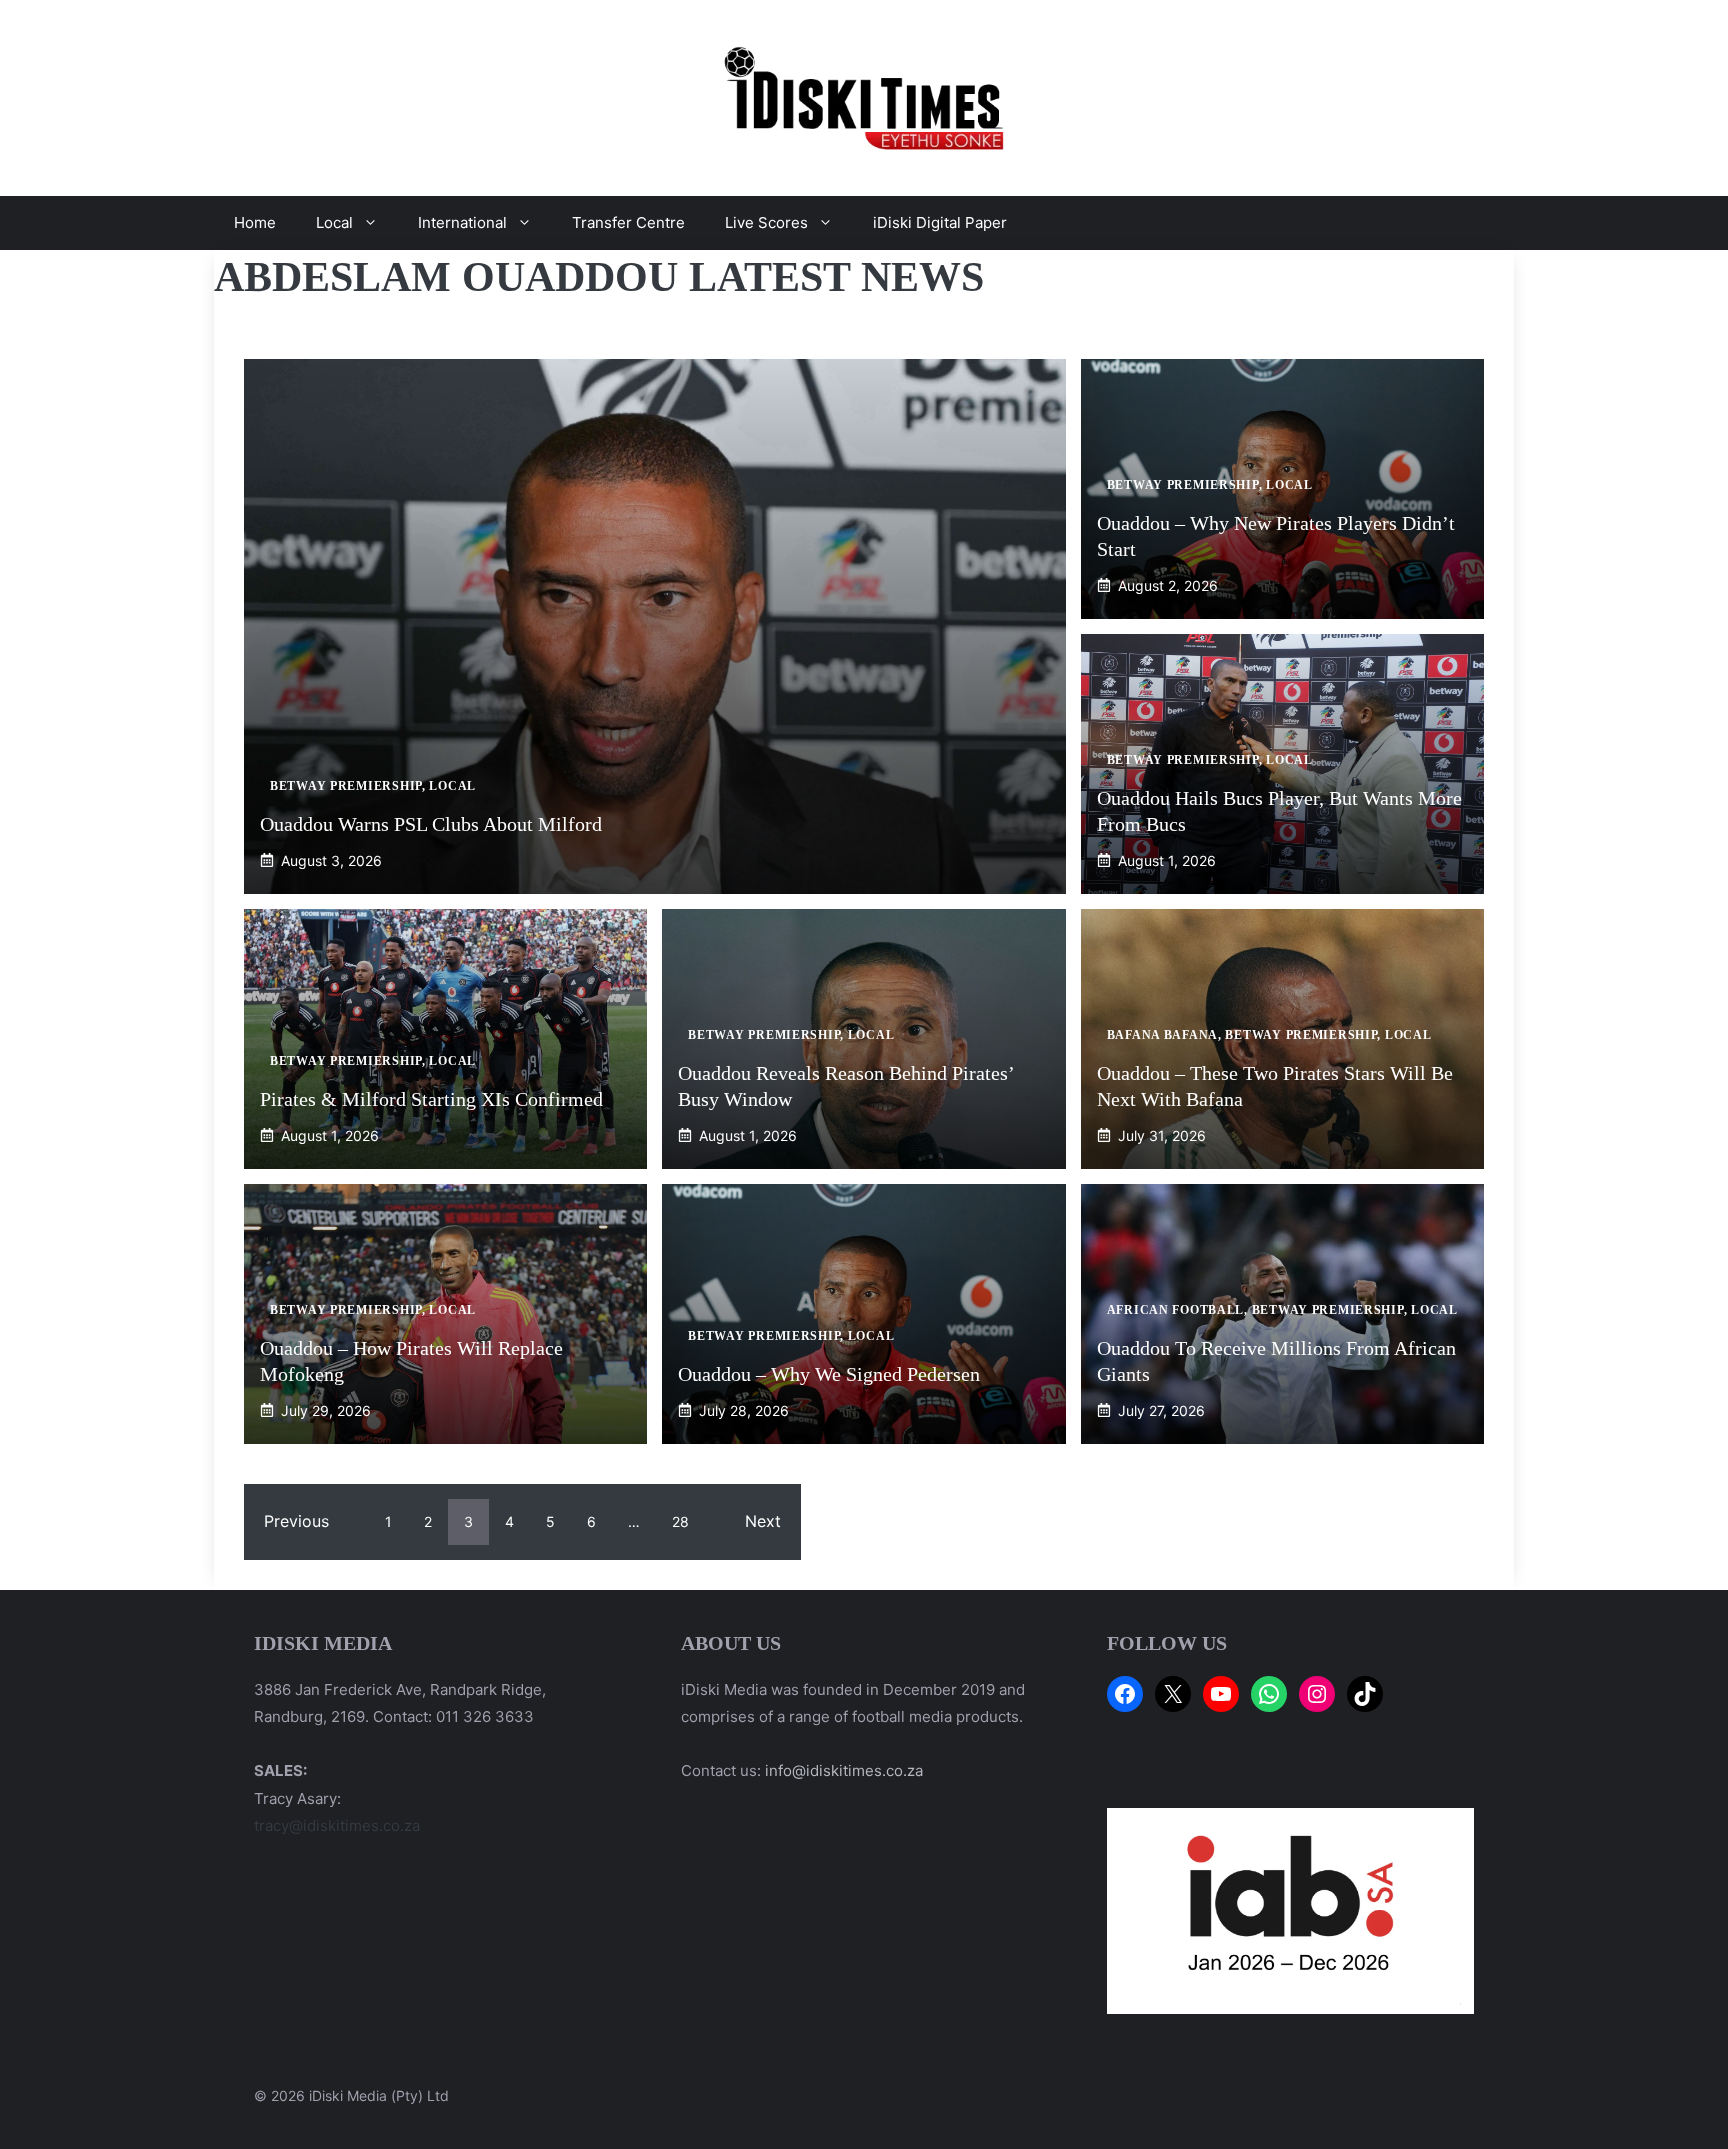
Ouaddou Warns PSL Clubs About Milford (431, 824)
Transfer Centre (628, 222)
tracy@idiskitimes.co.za (337, 1825)
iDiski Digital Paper (940, 222)
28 (680, 1521)
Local (334, 222)
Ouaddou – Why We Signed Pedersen (829, 1374)
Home (255, 222)
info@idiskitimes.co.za (844, 1770)
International (462, 222)
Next (763, 1521)
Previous (296, 1521)
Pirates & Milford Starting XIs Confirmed (431, 1099)
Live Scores (766, 222)
